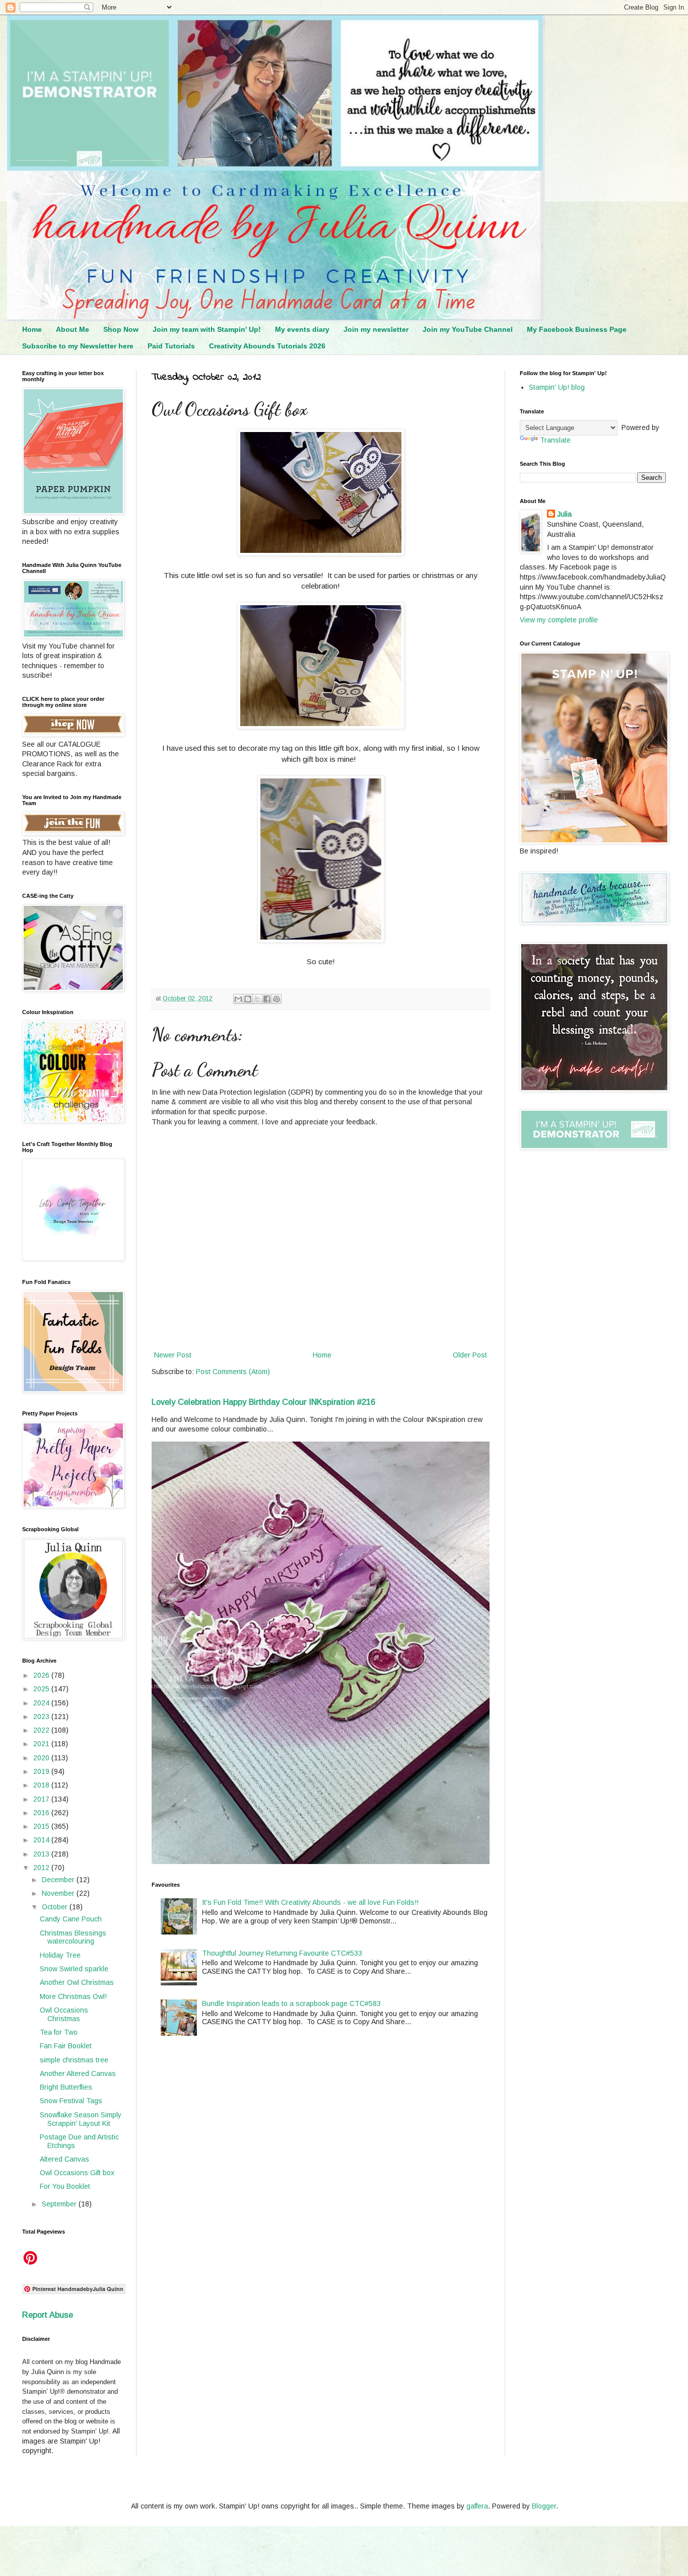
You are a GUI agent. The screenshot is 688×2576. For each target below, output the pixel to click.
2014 (42, 1840)
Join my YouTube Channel (468, 329)
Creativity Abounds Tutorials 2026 (267, 346)
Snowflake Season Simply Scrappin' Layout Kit (81, 2119)
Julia (564, 514)
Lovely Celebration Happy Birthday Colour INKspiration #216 (263, 1402)
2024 (42, 1703)
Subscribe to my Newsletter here (78, 346)
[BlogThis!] (248, 999)
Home (32, 329)
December (59, 1880)
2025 (42, 1689)
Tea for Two (59, 2032)
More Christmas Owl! (73, 1996)
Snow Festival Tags (71, 2101)
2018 (42, 1785)
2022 (42, 1730)
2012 (42, 1868)
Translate (555, 440)
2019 (42, 1771)
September (60, 2204)
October (56, 1907)
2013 (42, 1854)
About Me (73, 329)
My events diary (302, 329)
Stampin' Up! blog (557, 387)
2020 (42, 1758)
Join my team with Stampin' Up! (207, 329)
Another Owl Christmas (77, 1982)
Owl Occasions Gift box (77, 2173)
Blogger (544, 2506)
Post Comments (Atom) (233, 1372)
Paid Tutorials (171, 346)
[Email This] (238, 999)
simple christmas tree (74, 2060)
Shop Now (121, 329)
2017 (42, 1799)
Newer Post (173, 1355)
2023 (42, 1716)
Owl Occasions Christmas (64, 2014)
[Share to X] (257, 999)
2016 (42, 1813)
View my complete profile (559, 620)
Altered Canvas (64, 2159)
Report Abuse (48, 2315)
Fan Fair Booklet (66, 2046)
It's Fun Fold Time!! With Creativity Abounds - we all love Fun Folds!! (310, 1902)
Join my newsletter (376, 329)
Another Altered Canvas (78, 2073)
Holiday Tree (60, 1955)
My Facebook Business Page (577, 329)
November (59, 1893)
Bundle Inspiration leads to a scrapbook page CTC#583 (291, 2003)
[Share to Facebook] (267, 999)
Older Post (470, 1355)
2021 (42, 1744)
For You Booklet (65, 2186)
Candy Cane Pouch (71, 1919)
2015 (42, 1826)
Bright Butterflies (66, 2087)
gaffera (477, 2506)
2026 (42, 1675)
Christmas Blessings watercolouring (73, 1937)
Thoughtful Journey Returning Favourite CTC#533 (282, 1953)
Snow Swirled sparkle (74, 1969)
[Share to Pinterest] (277, 999)
